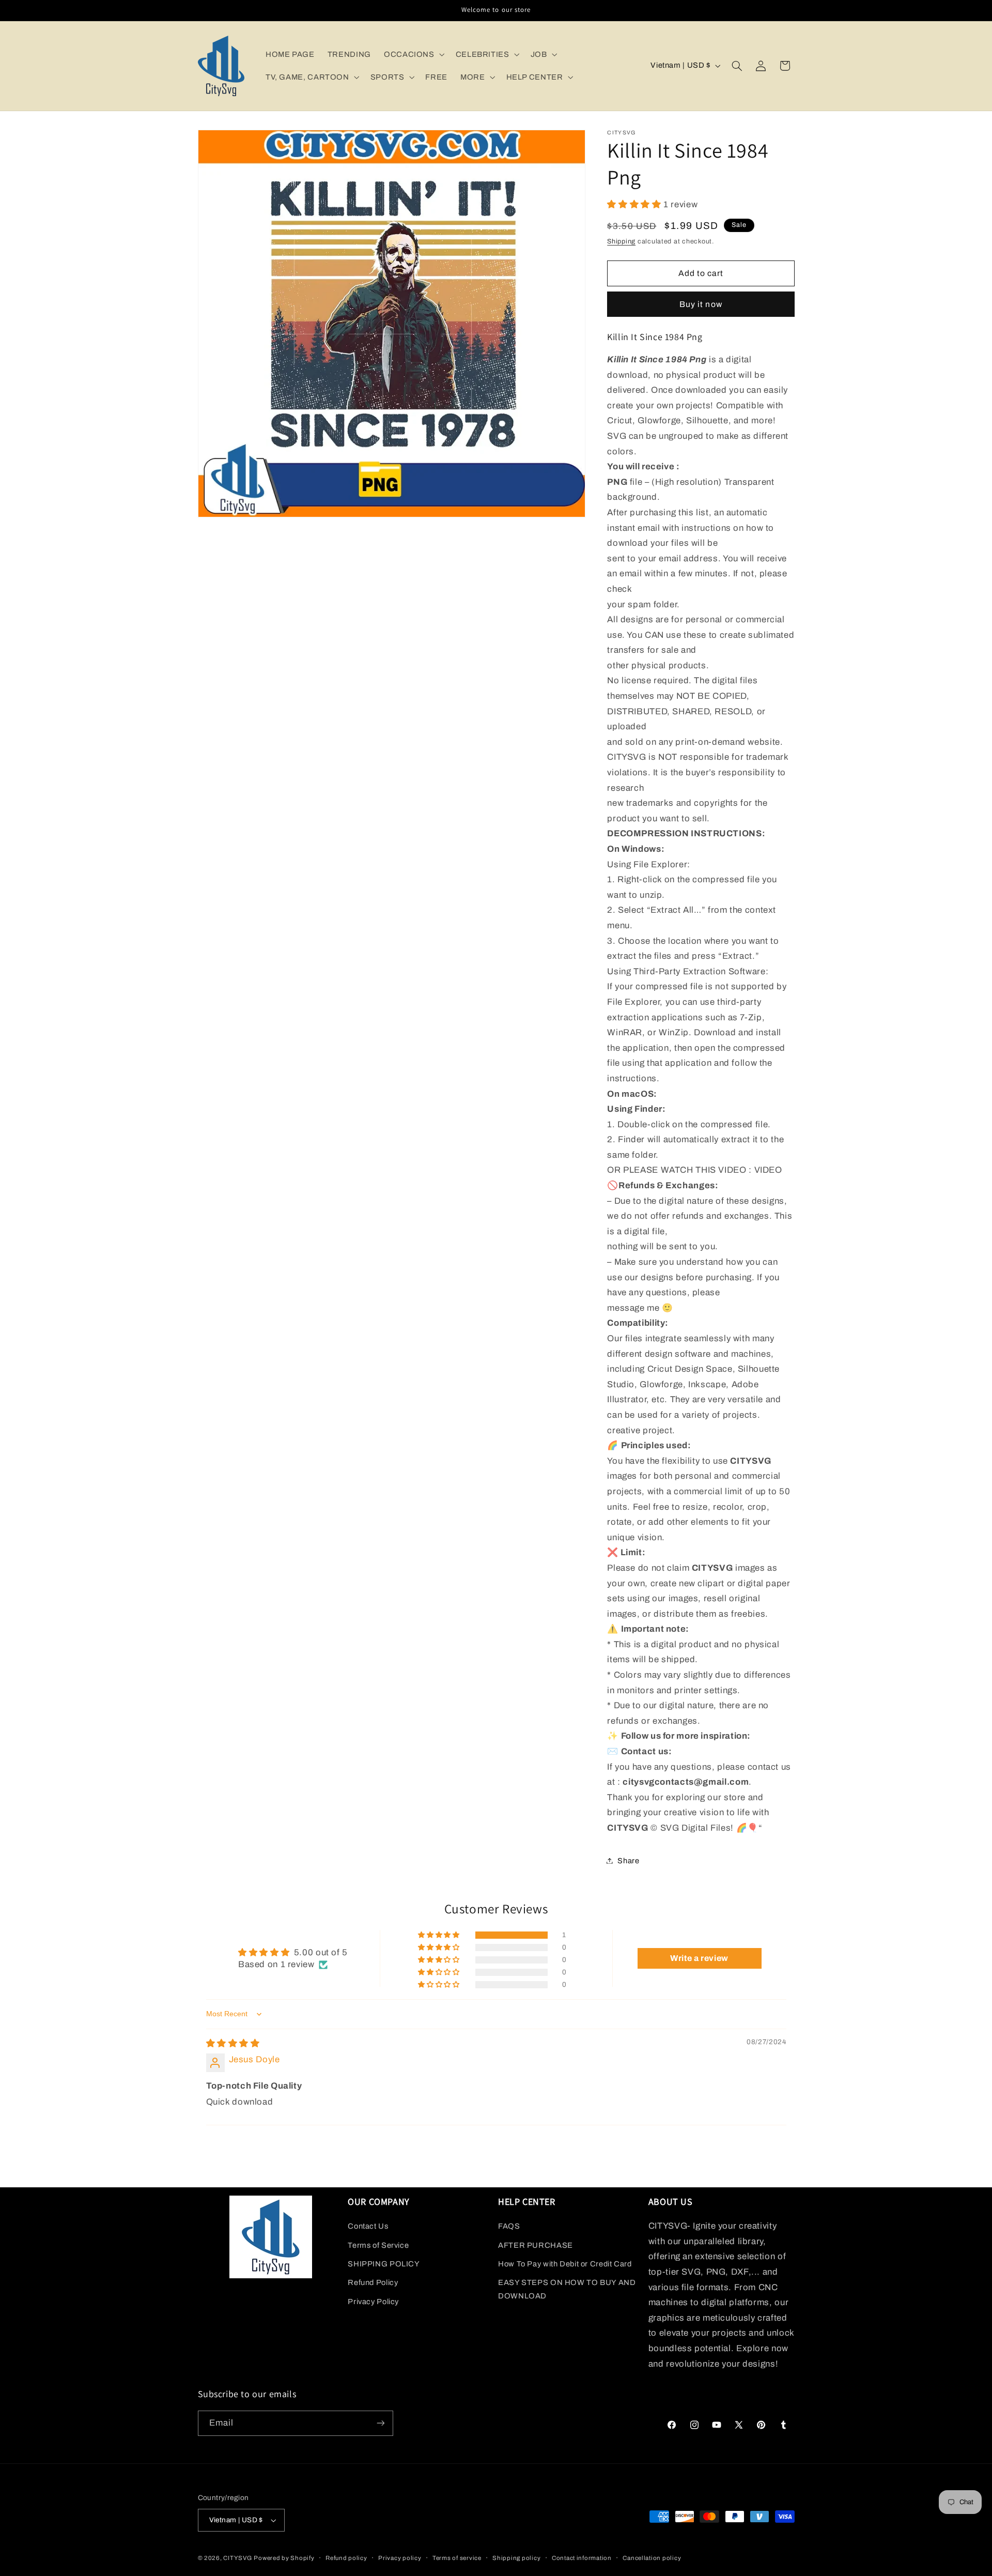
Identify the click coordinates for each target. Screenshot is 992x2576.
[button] (413, 54)
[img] (233, 2043)
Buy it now (701, 304)
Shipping (621, 241)
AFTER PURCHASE (536, 2245)
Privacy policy (400, 2558)
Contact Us (368, 2226)
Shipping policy (516, 2558)
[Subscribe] (380, 2423)
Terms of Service (378, 2245)
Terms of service (457, 2558)
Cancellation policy (652, 2558)
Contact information (582, 2558)
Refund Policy (373, 2282)
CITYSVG (237, 2558)
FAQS (509, 2226)
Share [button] (628, 1860)
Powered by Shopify (284, 2558)
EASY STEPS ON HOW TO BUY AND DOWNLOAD (567, 2289)
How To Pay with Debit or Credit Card (565, 2264)
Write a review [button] (699, 1958)
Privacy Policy (373, 2302)
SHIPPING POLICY (384, 2264)
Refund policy (346, 2558)
